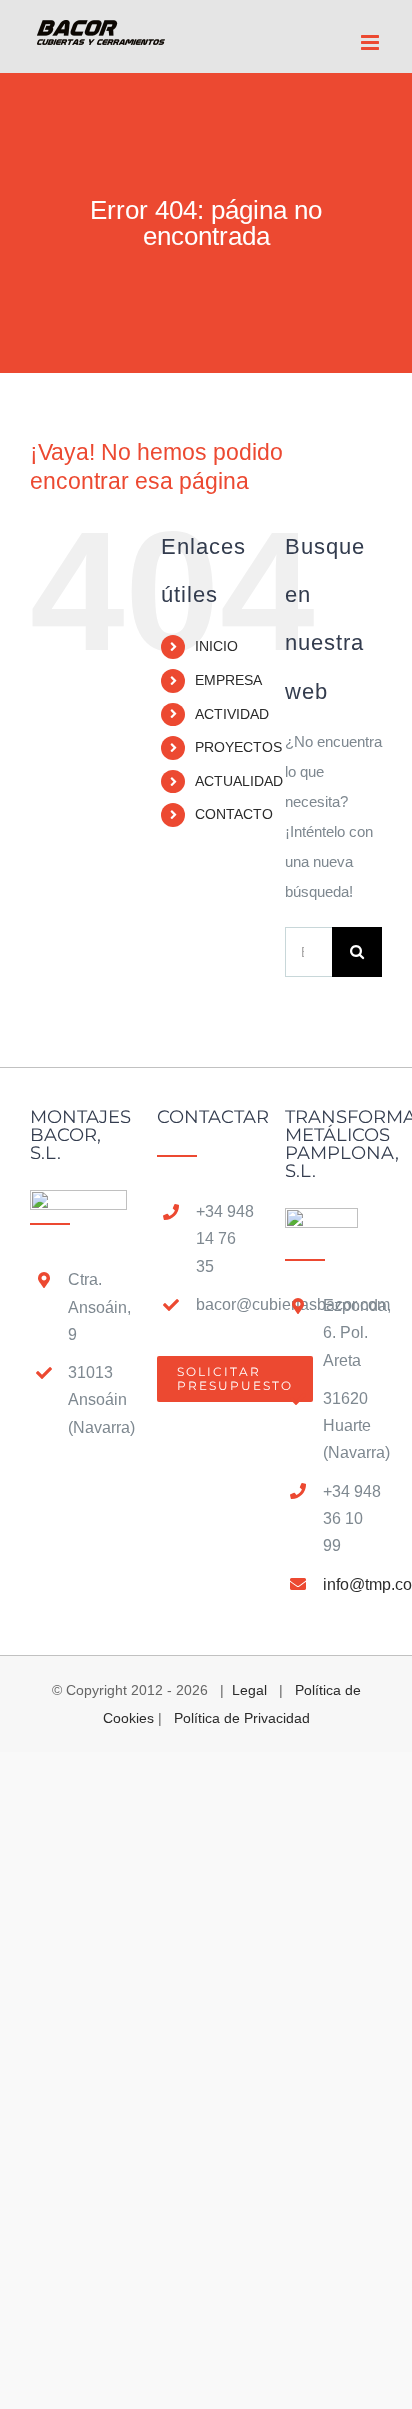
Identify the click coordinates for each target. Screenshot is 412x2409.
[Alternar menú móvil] (371, 42)
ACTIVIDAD (232, 714)
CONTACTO (234, 814)
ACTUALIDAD (239, 781)
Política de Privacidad (242, 1718)
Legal (249, 1690)
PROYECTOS (238, 747)
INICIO (216, 646)
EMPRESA (228, 680)
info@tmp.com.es (352, 1584)
